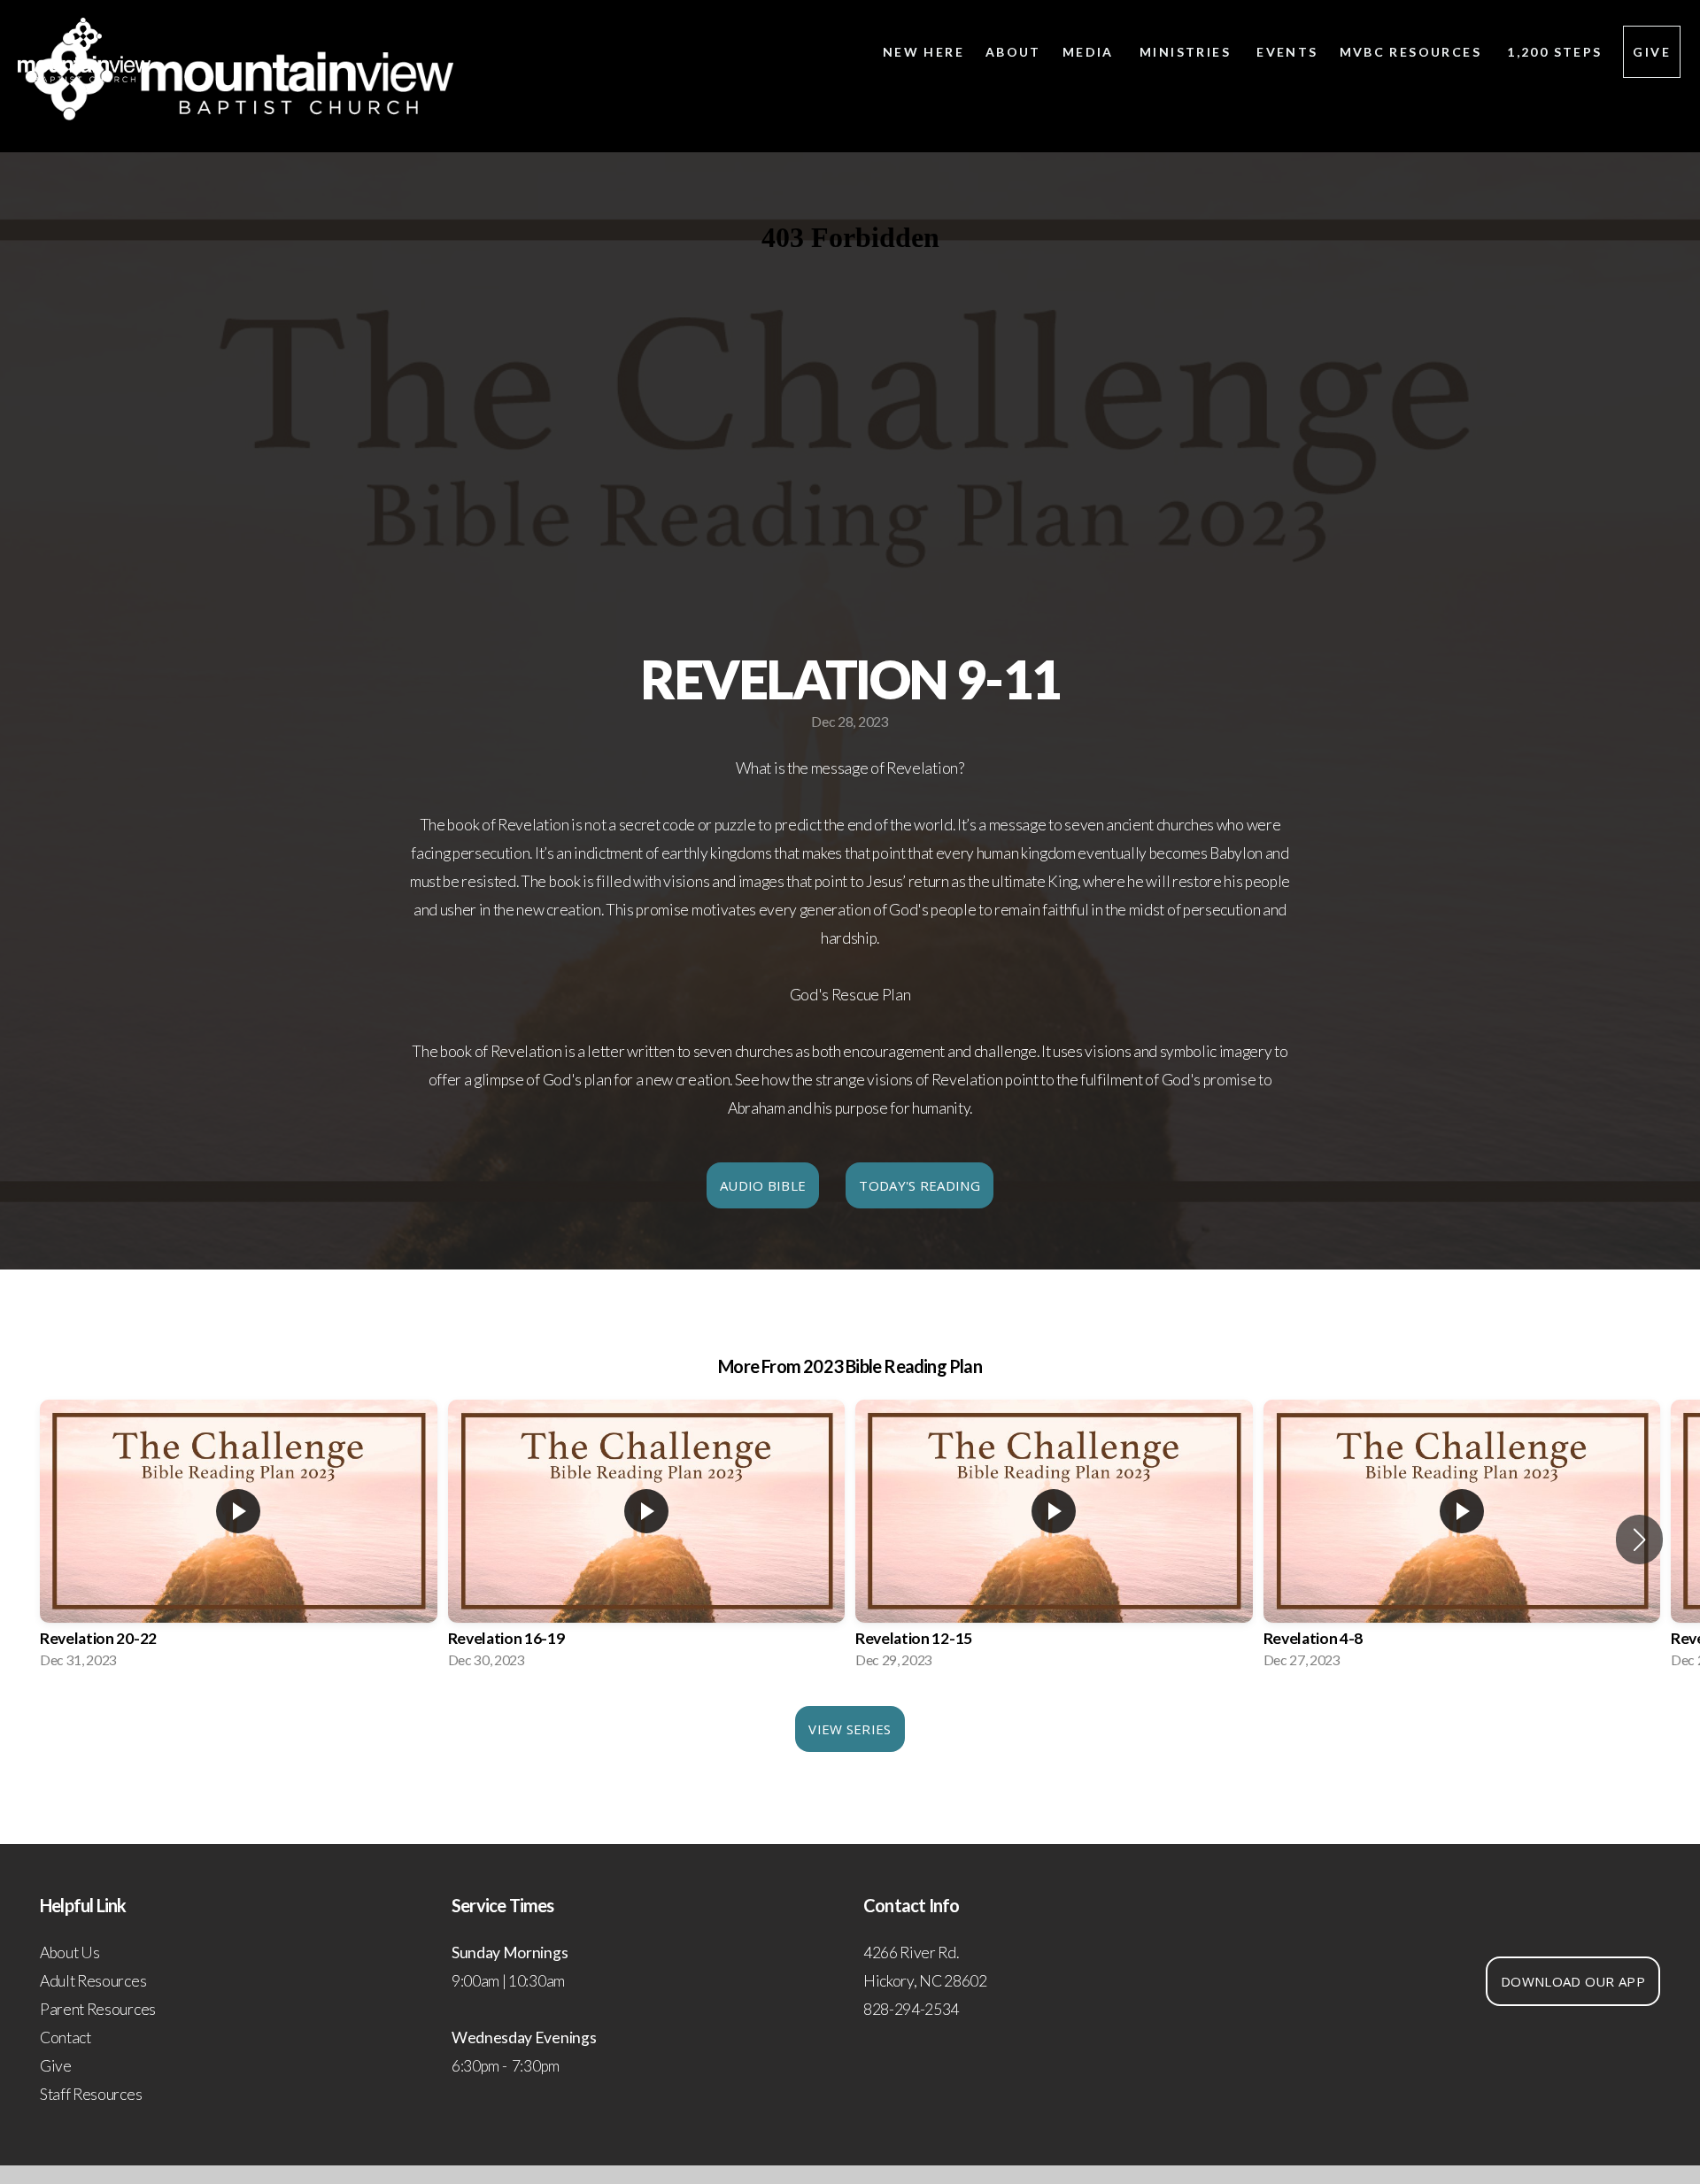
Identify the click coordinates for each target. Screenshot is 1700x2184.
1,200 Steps (1554, 52)
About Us (70, 1952)
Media (1090, 52)
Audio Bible (763, 1185)
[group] (239, 1540)
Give (1652, 52)
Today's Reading (920, 1185)
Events (1287, 52)
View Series (850, 1729)
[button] (1639, 1540)
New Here (923, 52)
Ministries (1187, 52)
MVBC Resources (1413, 52)
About (1013, 52)
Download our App (1573, 1981)
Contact (66, 2037)
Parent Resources (98, 2009)
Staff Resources (91, 2094)
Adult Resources (93, 1981)
